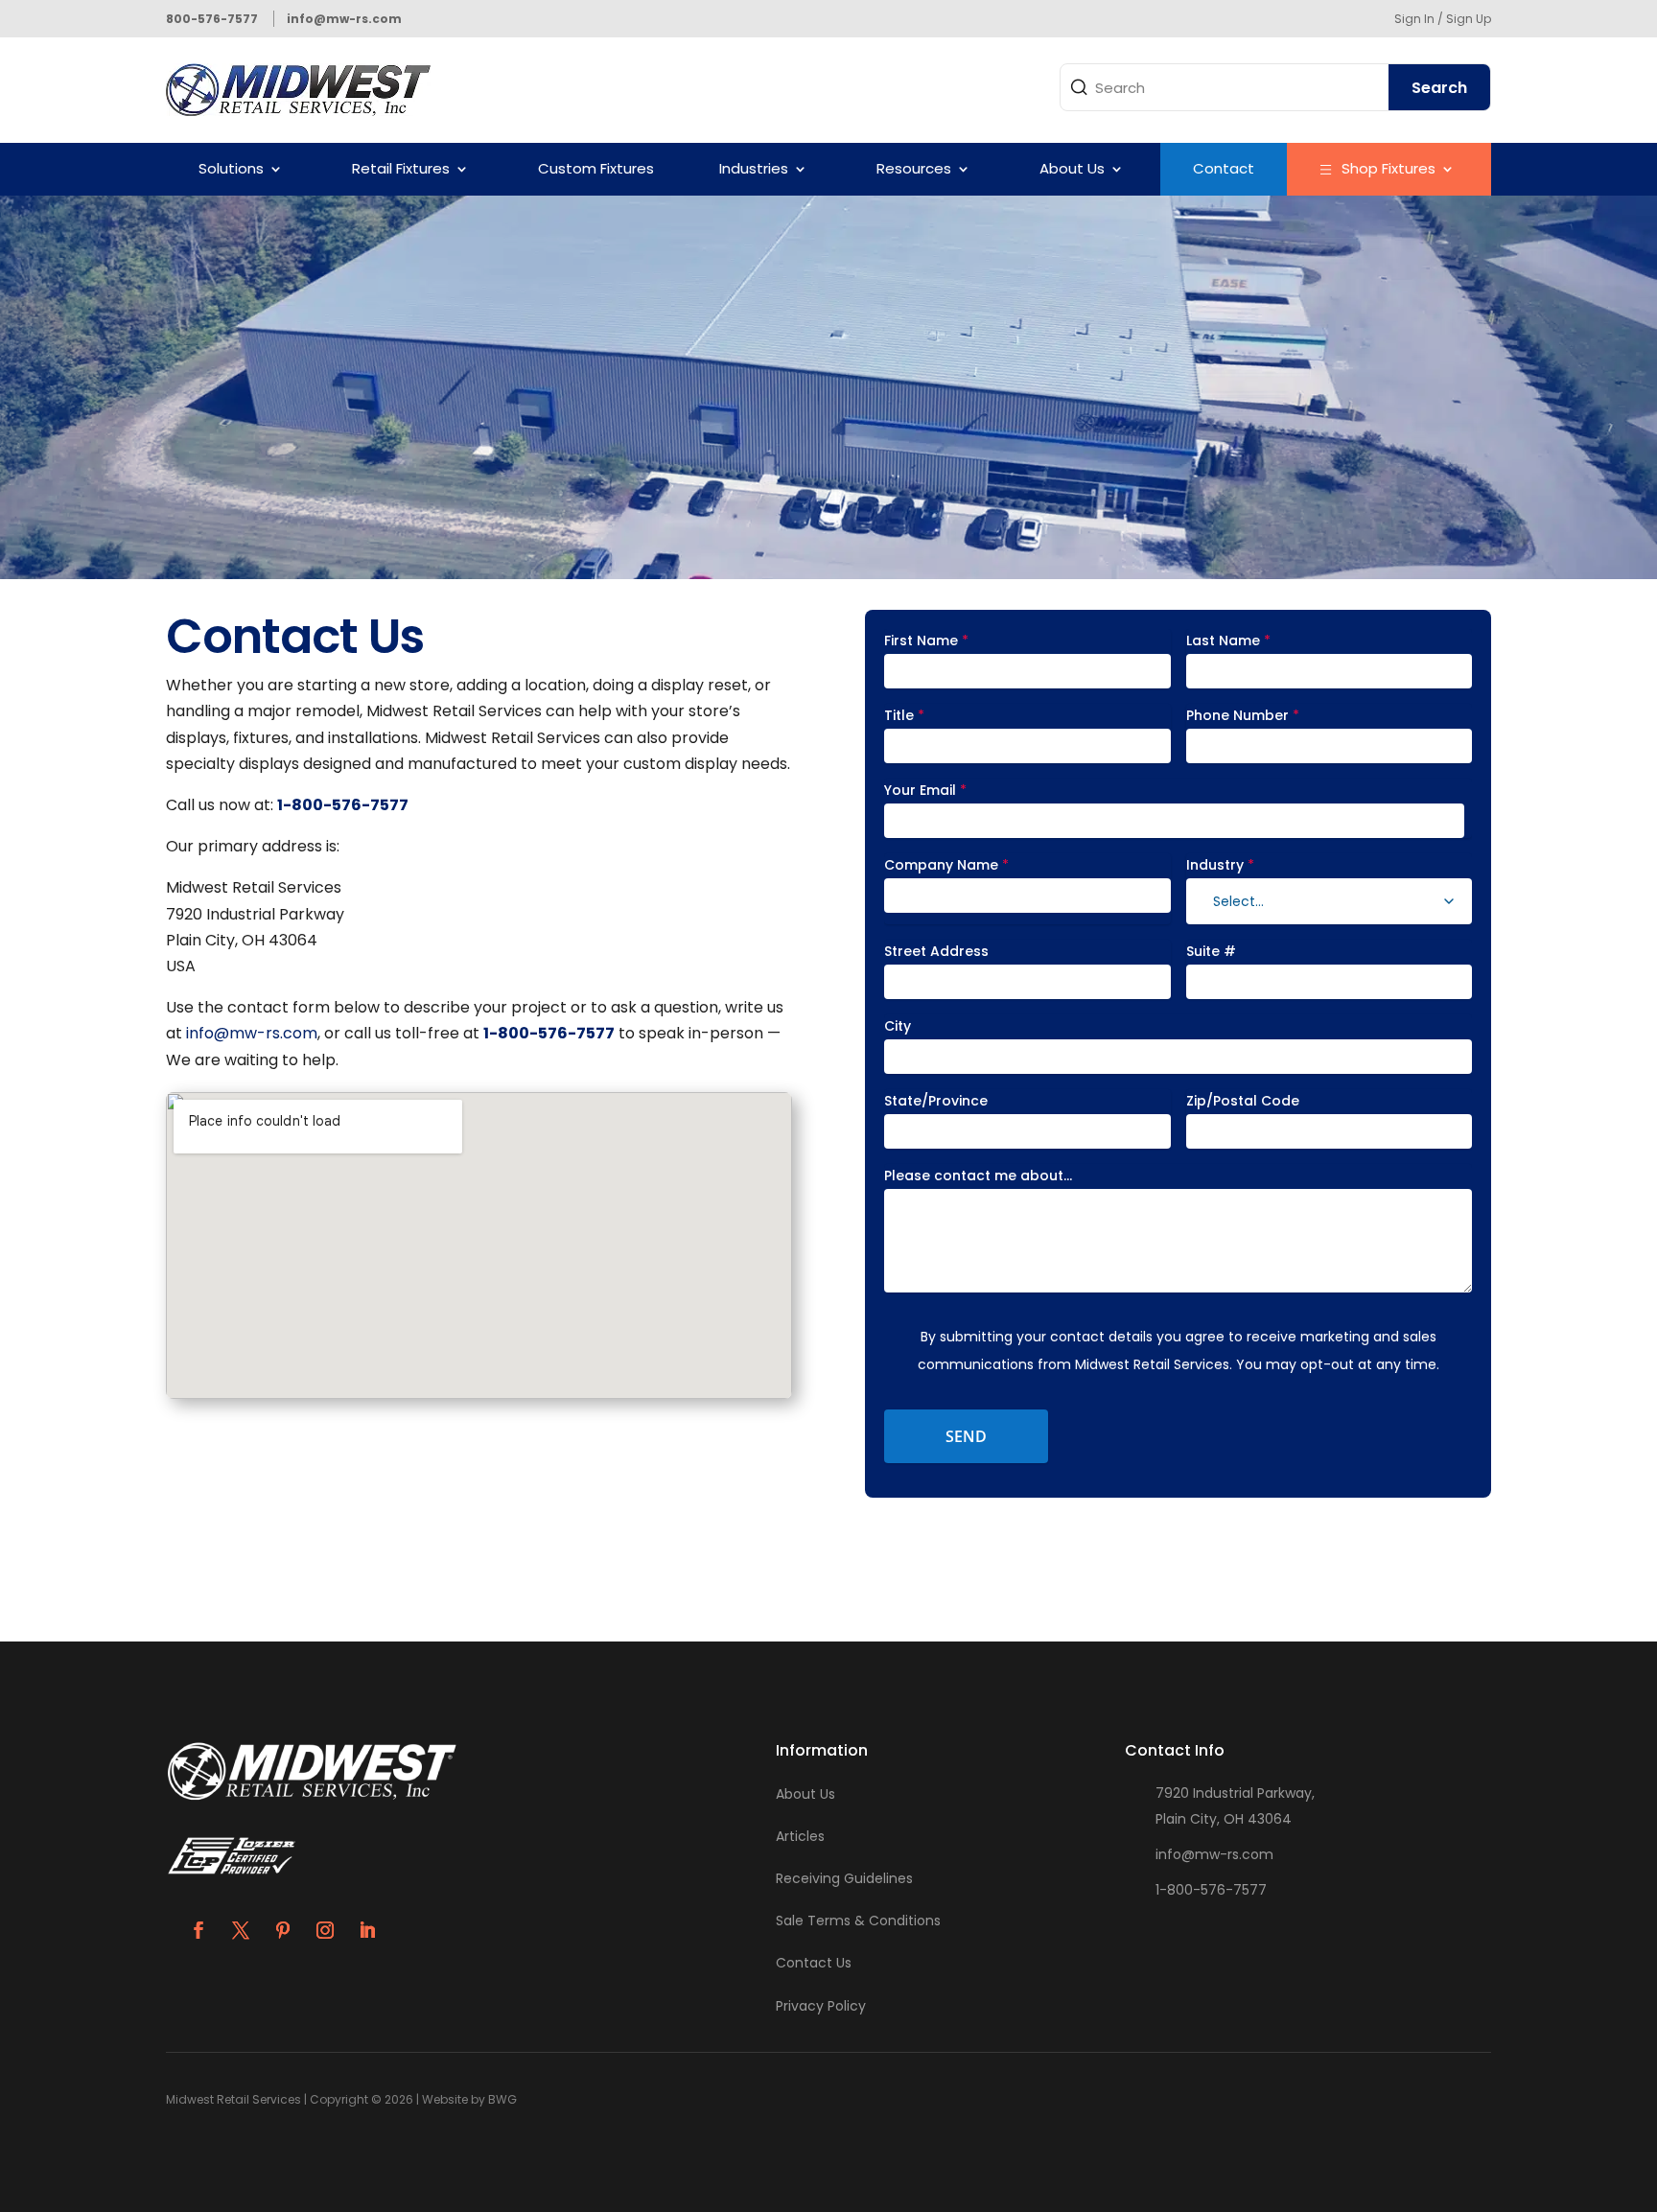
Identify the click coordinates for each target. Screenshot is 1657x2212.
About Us (1072, 168)
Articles (800, 1836)
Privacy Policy (821, 2006)
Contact (1224, 168)
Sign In (1414, 19)
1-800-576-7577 (1211, 1890)
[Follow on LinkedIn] (367, 1930)
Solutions (231, 168)
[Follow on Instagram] (325, 1930)
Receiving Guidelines (844, 1878)
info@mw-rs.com (252, 1033)
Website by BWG (469, 2099)
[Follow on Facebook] (198, 1930)
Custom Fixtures (596, 168)
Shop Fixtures (1389, 168)
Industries (754, 168)
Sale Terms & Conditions (858, 1921)
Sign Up (1469, 19)
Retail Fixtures (401, 168)
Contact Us (814, 1963)
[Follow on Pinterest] (283, 1930)
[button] (1449, 901)
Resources (914, 168)
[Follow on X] (241, 1930)
